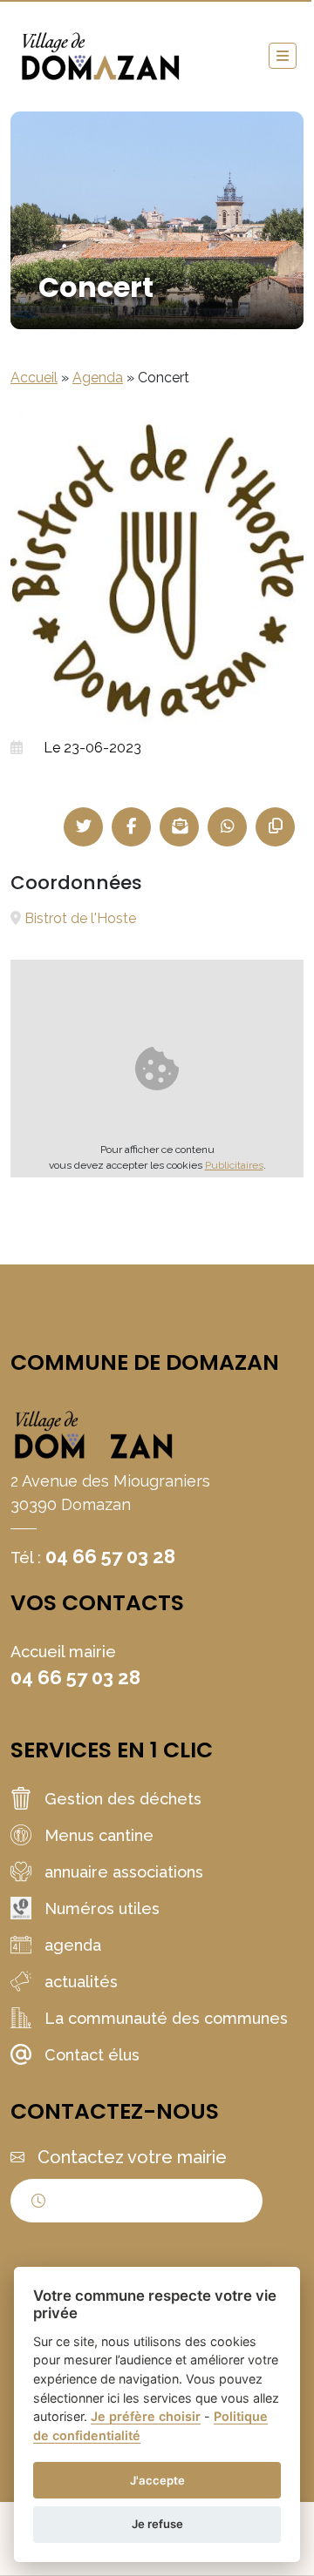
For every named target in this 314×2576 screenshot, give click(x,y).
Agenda (98, 378)
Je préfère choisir (146, 2416)
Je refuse (157, 2524)
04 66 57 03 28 (110, 1556)
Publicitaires (234, 1165)
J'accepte (157, 2480)
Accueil (34, 378)
